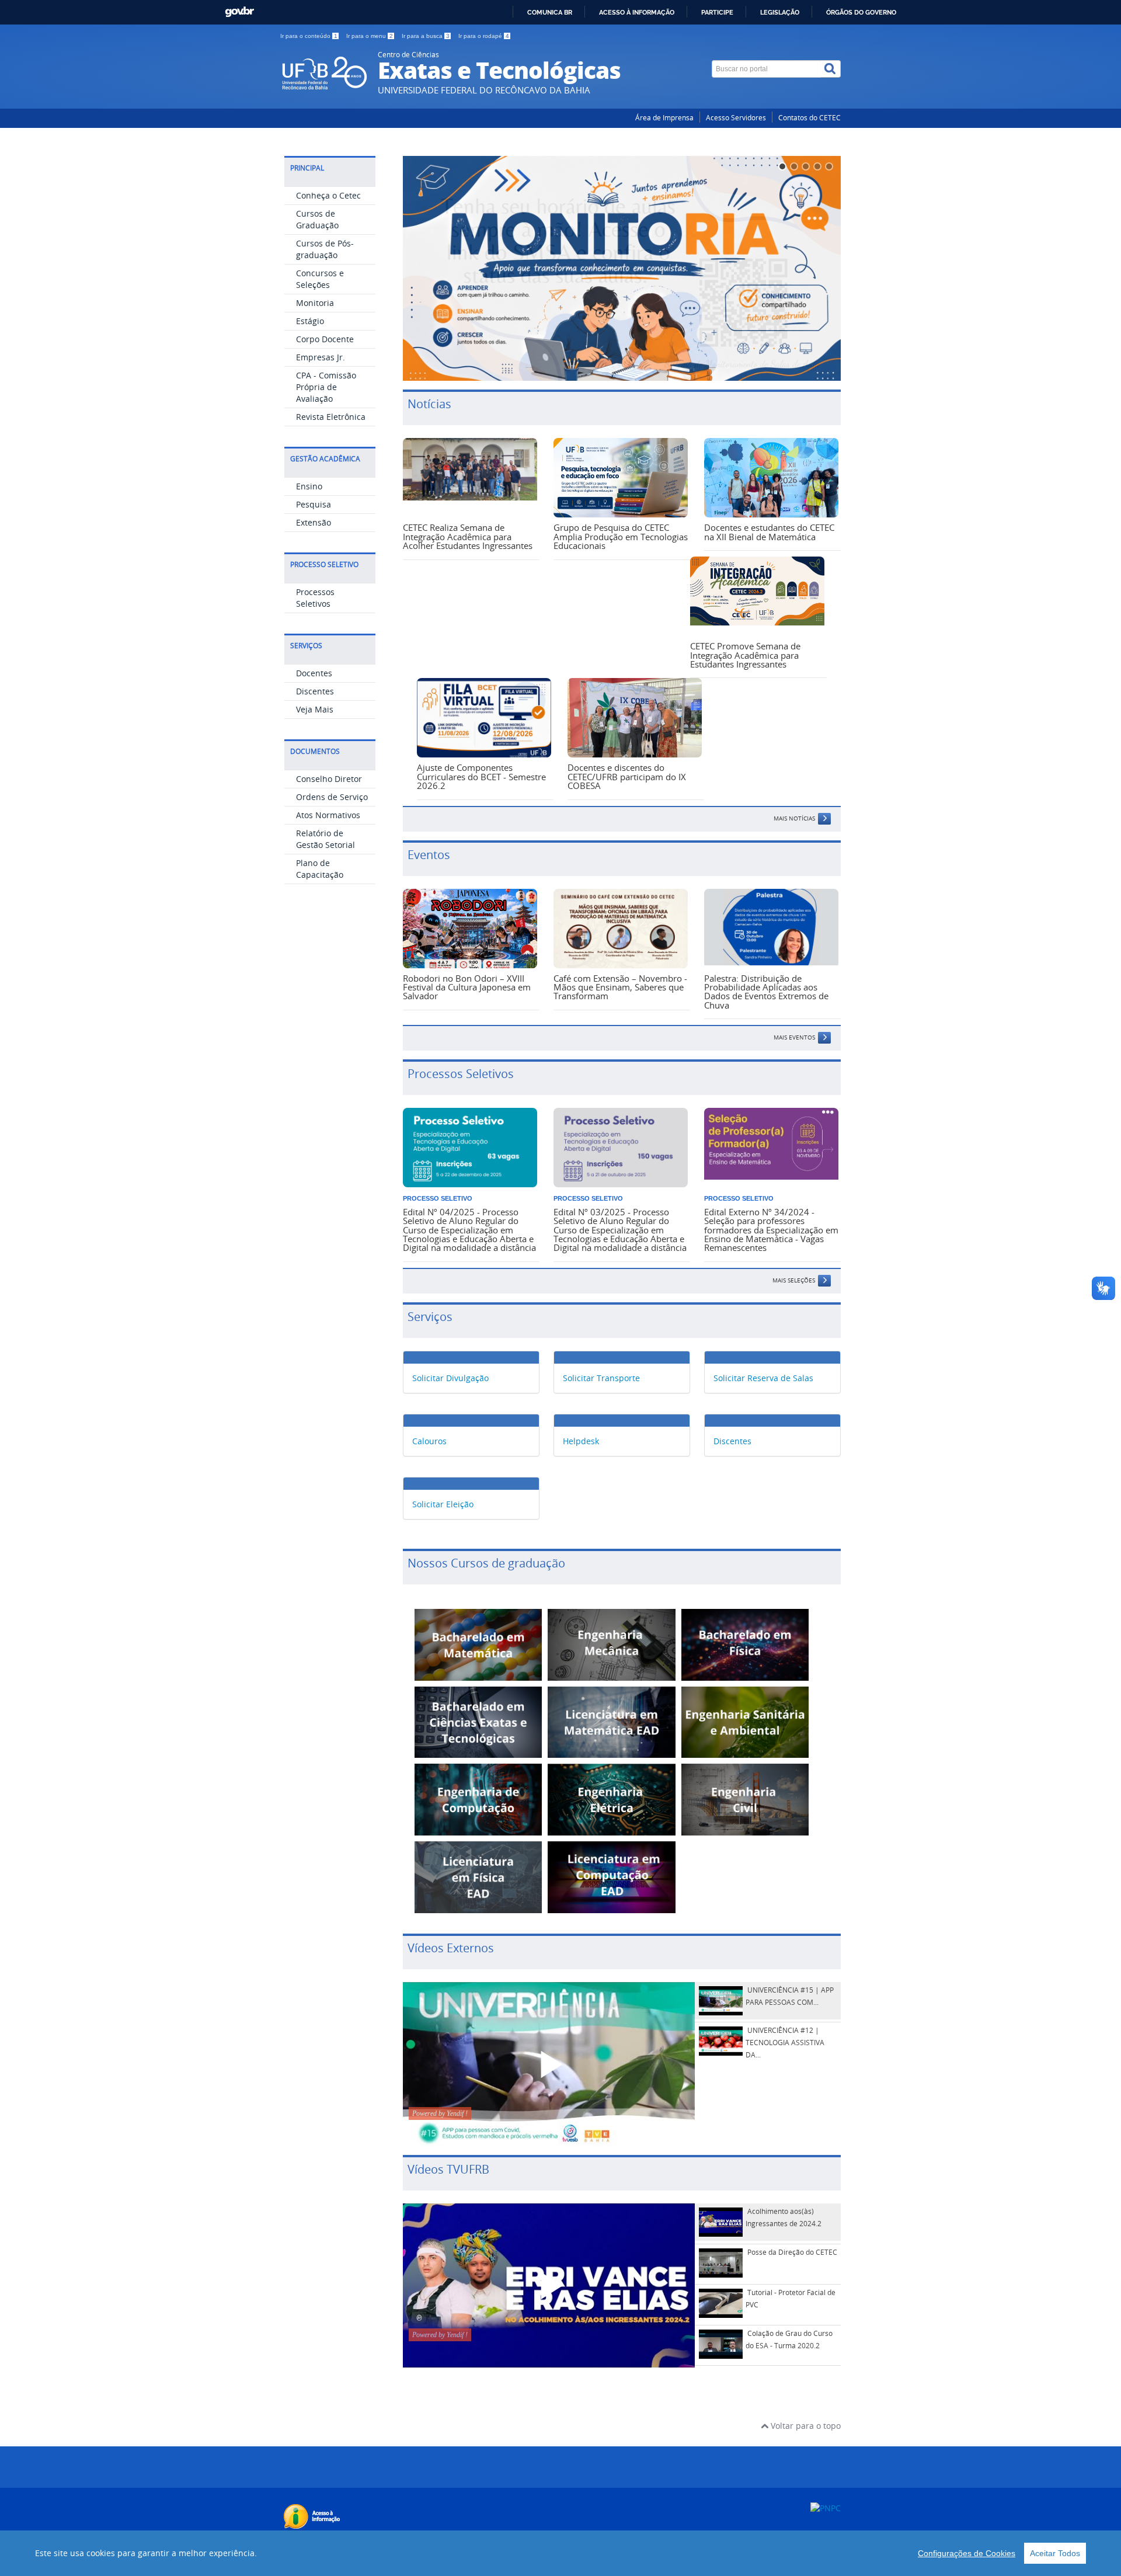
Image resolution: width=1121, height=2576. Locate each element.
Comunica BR (550, 12)
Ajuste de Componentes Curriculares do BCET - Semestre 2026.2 (481, 776)
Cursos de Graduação (317, 219)
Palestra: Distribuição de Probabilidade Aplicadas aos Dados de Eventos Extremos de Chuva (766, 992)
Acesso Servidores (736, 118)
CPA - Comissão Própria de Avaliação (326, 387)
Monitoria (315, 303)
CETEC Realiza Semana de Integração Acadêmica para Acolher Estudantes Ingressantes (468, 536)
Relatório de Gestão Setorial (325, 839)
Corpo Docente (325, 339)
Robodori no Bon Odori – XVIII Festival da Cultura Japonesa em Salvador (467, 987)
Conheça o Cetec (328, 195)
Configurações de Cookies (967, 2553)
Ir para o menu (370, 36)
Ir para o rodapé (484, 36)
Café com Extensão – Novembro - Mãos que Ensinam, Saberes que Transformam (620, 987)
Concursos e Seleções (320, 279)
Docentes (314, 673)
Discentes (315, 691)
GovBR (239, 12)
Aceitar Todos (1055, 2553)
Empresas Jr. (321, 357)
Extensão (314, 522)
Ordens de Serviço (332, 797)
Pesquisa (314, 504)
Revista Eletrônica (331, 417)
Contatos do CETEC (810, 118)
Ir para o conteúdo (309, 36)
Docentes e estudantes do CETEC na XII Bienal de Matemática (769, 532)
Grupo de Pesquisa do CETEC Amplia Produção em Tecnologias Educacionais (621, 536)
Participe (717, 12)
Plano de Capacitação (320, 869)
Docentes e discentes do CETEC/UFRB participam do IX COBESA (627, 776)
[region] (560, 2553)
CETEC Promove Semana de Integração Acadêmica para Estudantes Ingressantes (745, 655)
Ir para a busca (426, 36)
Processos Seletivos (315, 598)
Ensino (309, 486)
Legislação (780, 12)
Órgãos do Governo (861, 12)
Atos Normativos (328, 815)
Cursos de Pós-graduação (325, 249)
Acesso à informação (637, 12)
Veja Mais (315, 709)
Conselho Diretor (329, 779)
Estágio (310, 321)
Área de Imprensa (664, 118)
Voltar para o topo (805, 2426)
